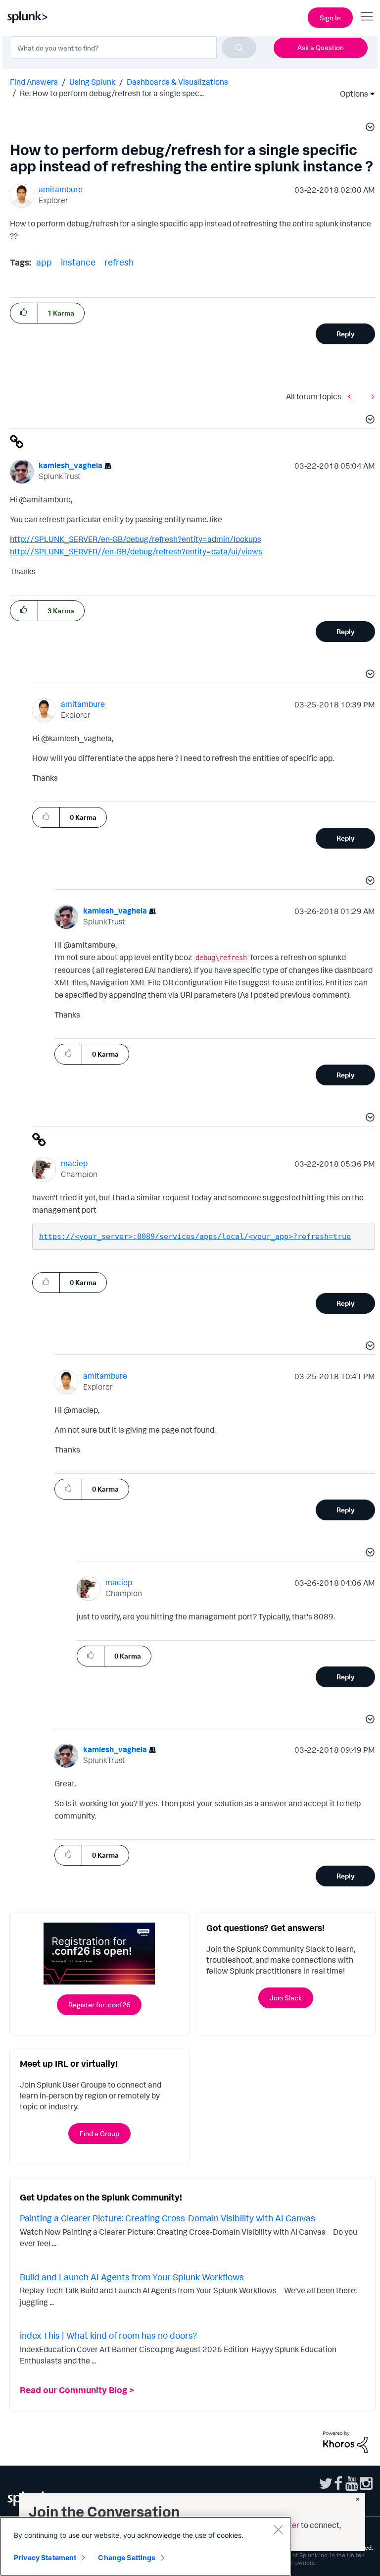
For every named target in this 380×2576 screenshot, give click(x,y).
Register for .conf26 (99, 2005)
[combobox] (133, 48)
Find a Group (99, 2133)
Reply (346, 334)
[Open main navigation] (367, 16)
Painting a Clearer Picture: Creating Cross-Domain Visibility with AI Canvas (167, 2218)
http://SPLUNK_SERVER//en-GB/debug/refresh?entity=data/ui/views (136, 551)
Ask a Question (321, 47)
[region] (145, 2546)
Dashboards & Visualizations (177, 82)
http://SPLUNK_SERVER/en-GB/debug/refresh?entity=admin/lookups (136, 539)
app (44, 262)
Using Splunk (92, 82)
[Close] (278, 2529)
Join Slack (286, 1998)
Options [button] (351, 94)
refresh (119, 262)
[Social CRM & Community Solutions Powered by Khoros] (345, 2441)
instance (78, 262)
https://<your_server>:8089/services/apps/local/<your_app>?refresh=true (195, 1236)
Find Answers (34, 82)
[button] (369, 128)
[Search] (239, 48)
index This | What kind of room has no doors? (108, 2335)
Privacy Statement (45, 2557)
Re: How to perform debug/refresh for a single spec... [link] (112, 93)
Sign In (330, 18)
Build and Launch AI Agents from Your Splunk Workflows (132, 2277)
